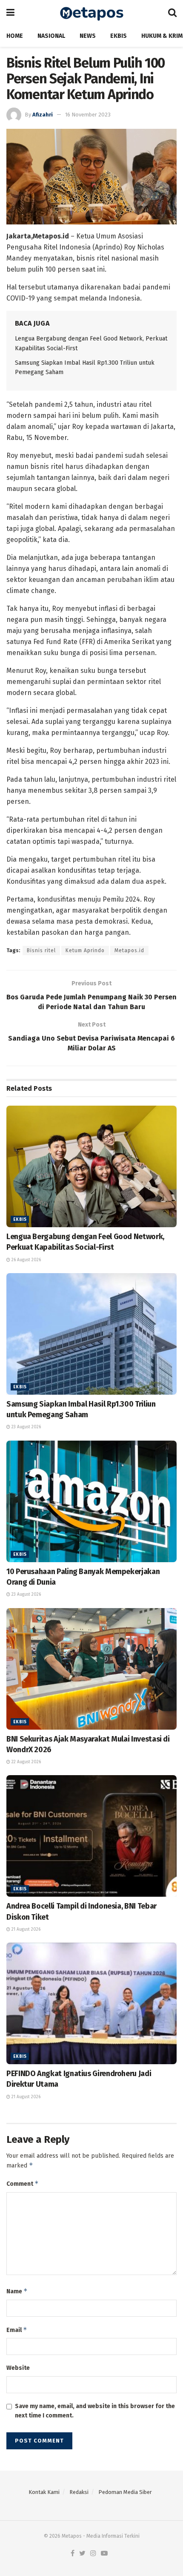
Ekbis (119, 36)
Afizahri (43, 115)
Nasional (51, 36)
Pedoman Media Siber (125, 2492)
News (88, 36)
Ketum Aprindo (85, 950)
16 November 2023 (88, 115)
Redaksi (79, 2492)
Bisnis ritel (41, 950)
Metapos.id (129, 950)
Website (18, 2368)
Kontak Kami (44, 2492)
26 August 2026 (26, 1260)
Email (17, 2330)
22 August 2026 (26, 1762)
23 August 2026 (26, 1427)
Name (17, 2291)
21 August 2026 (25, 1929)
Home (15, 36)
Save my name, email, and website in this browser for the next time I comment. (95, 2411)
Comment (23, 2183)
